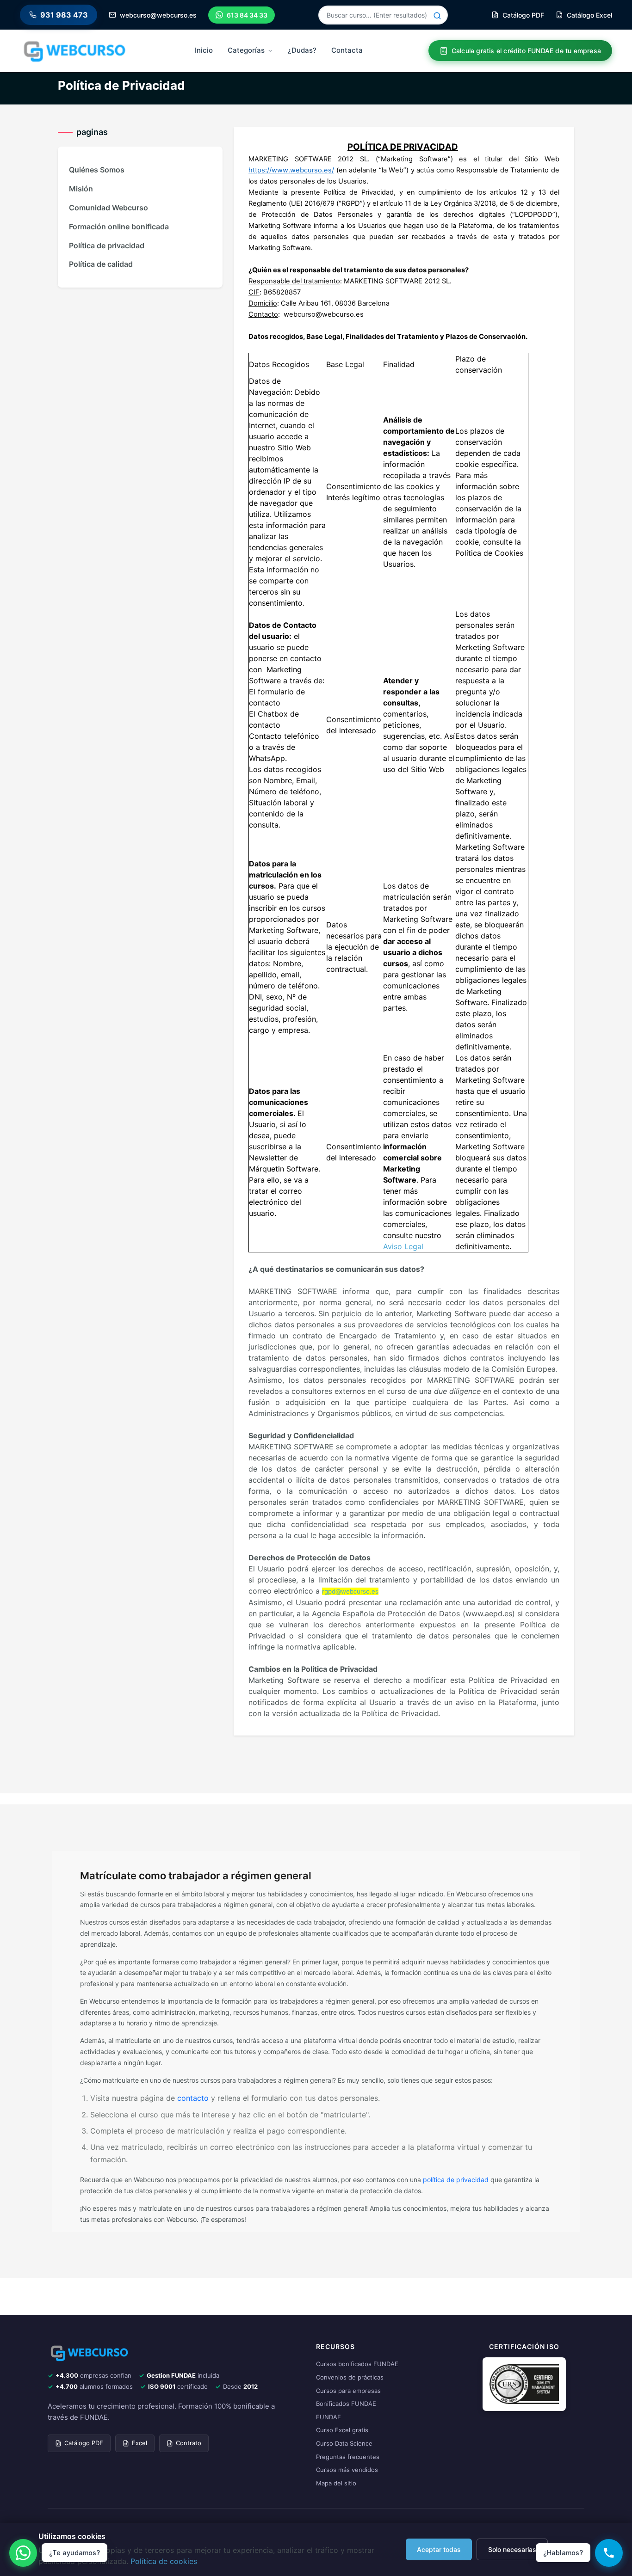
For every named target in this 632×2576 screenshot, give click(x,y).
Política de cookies (164, 2561)
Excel (139, 2443)
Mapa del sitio (336, 2483)
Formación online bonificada (119, 227)
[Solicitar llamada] (609, 2553)
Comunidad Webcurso (108, 208)
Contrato (189, 2443)
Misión (81, 189)
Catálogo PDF (84, 2443)
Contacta (347, 50)
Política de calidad (101, 264)
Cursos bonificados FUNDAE (357, 2364)
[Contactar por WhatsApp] (23, 2553)
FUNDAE (328, 2417)
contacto (193, 2098)
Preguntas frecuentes (348, 2457)
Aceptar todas (439, 2549)
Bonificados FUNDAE (346, 2404)
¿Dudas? (302, 50)
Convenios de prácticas (350, 2377)
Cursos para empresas (348, 2391)
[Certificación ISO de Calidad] (524, 2384)
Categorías (246, 50)
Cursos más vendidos (347, 2470)
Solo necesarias (512, 2549)
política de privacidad (456, 2180)
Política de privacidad (107, 245)
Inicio (204, 50)
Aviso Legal (403, 1246)
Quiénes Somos (97, 170)
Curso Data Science (344, 2443)
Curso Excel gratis (342, 2430)
